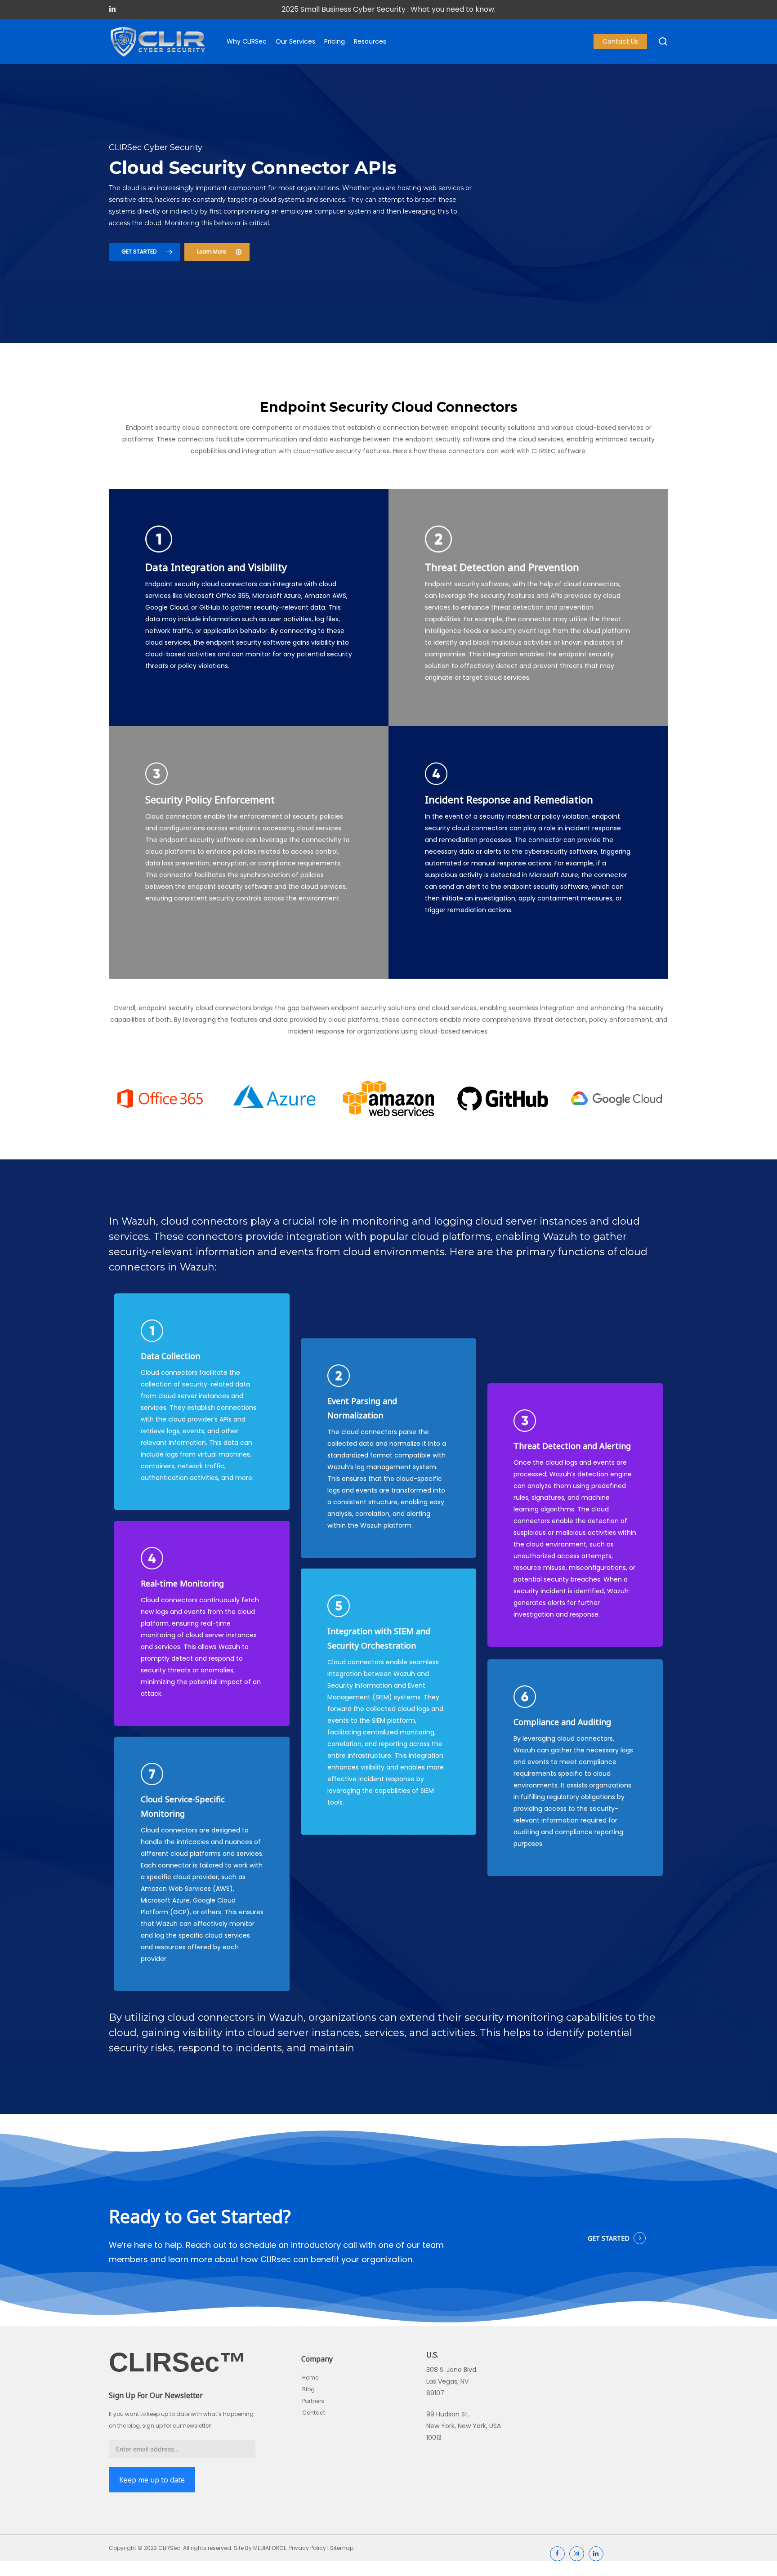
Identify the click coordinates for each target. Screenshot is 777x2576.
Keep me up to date (152, 2480)
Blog (308, 2389)
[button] (144, 252)
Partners (313, 2401)
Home (310, 2378)
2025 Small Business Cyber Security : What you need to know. (388, 9)
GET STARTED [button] (609, 2238)
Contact (314, 2413)
